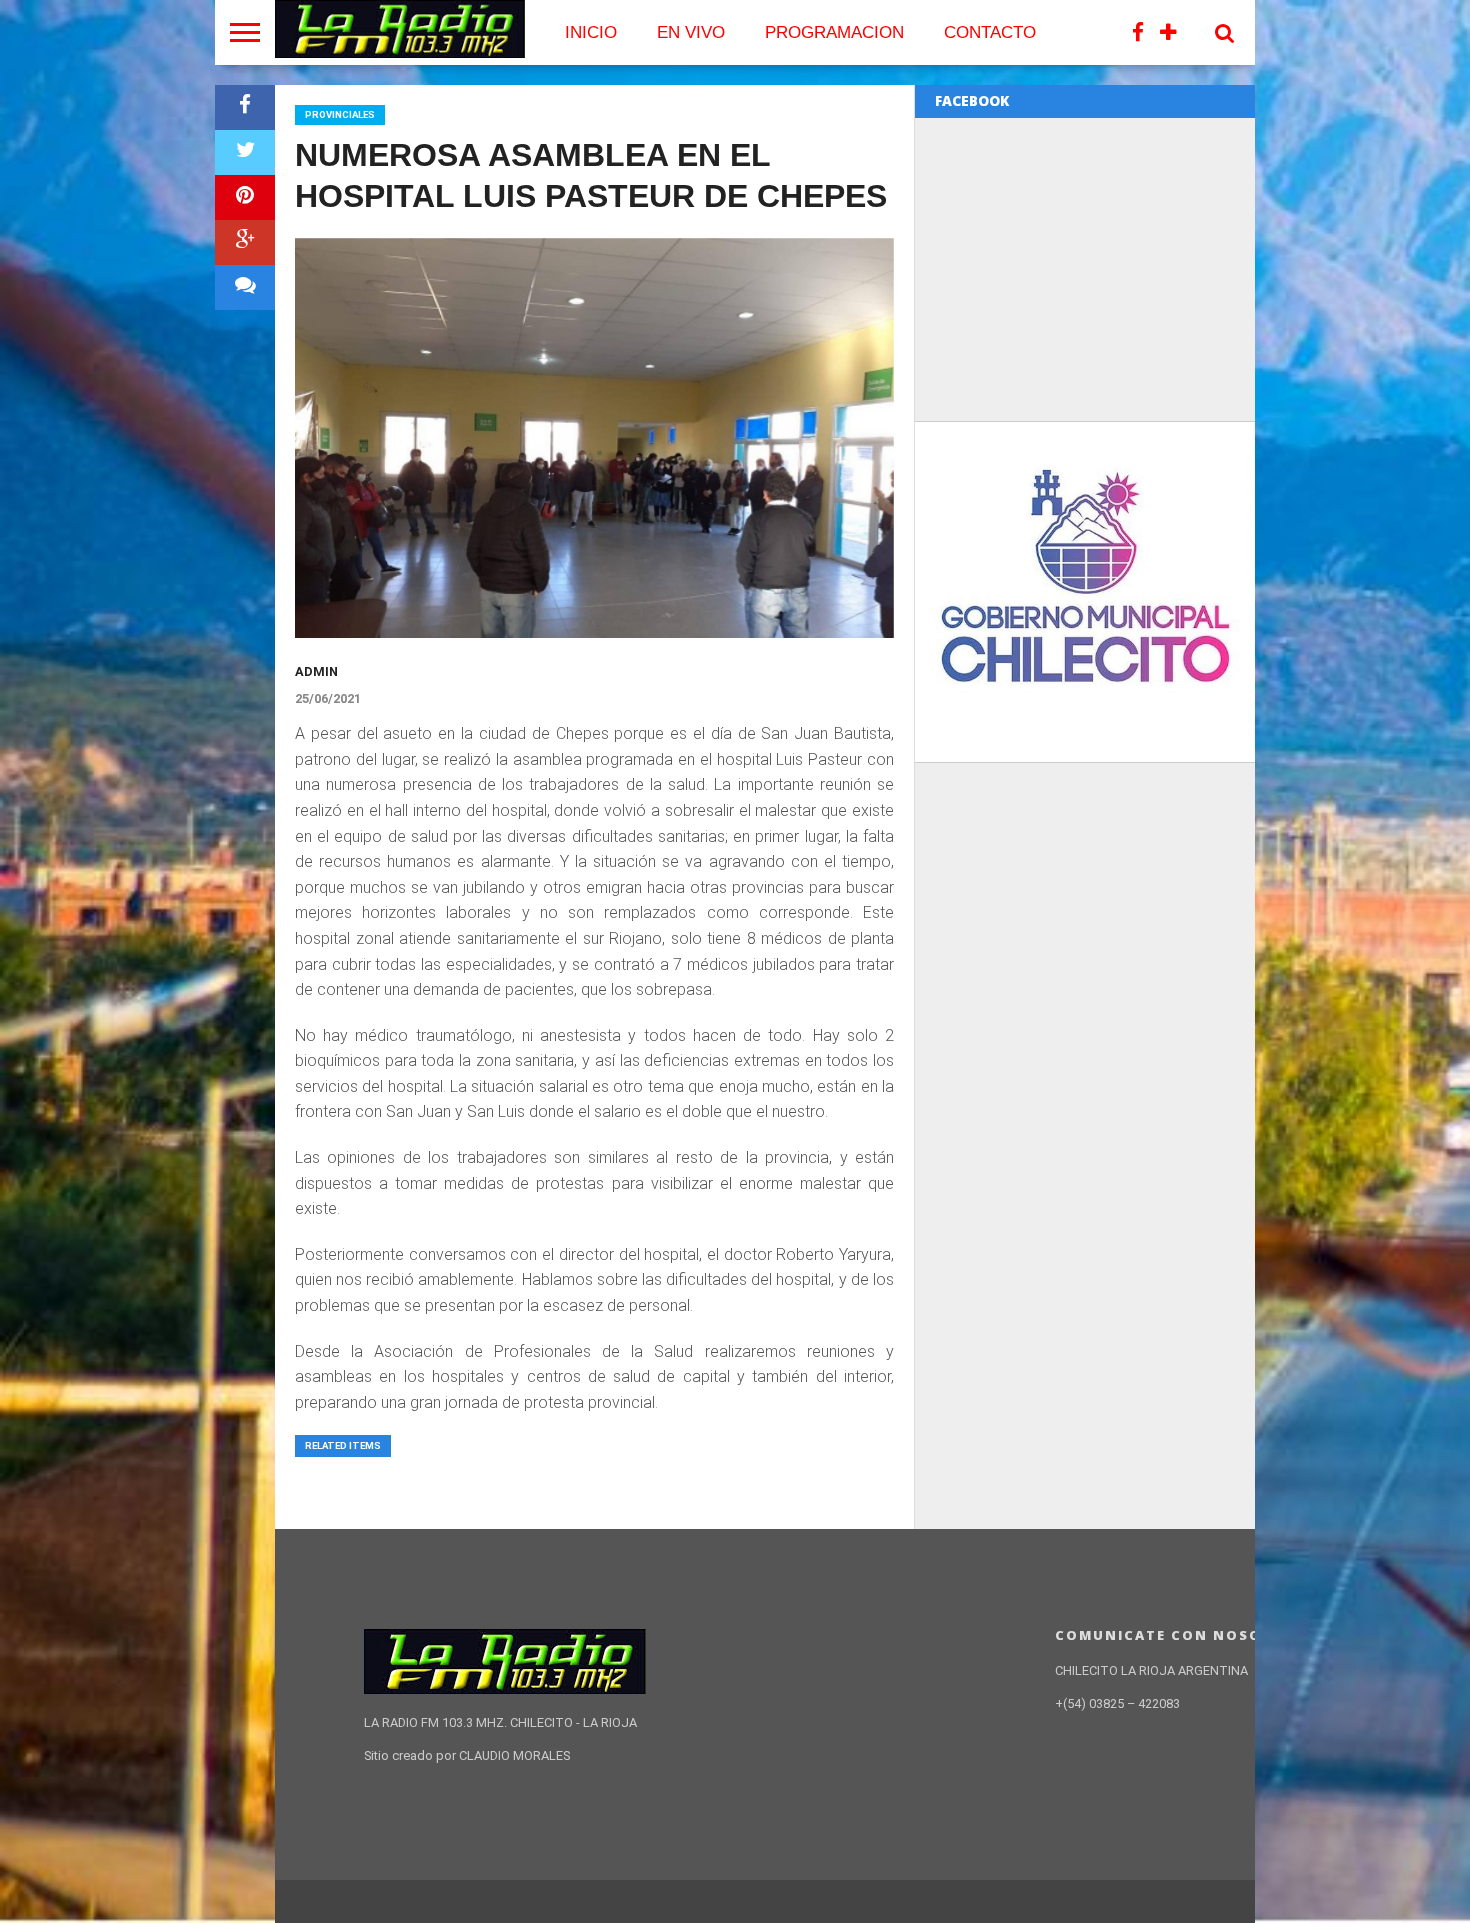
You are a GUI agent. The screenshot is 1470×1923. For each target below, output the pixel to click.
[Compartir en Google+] (245, 242)
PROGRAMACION (834, 32)
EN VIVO (691, 32)
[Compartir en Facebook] (245, 107)
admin (316, 671)
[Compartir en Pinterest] (245, 197)
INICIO (591, 32)
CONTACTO (990, 32)
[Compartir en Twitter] (245, 152)
